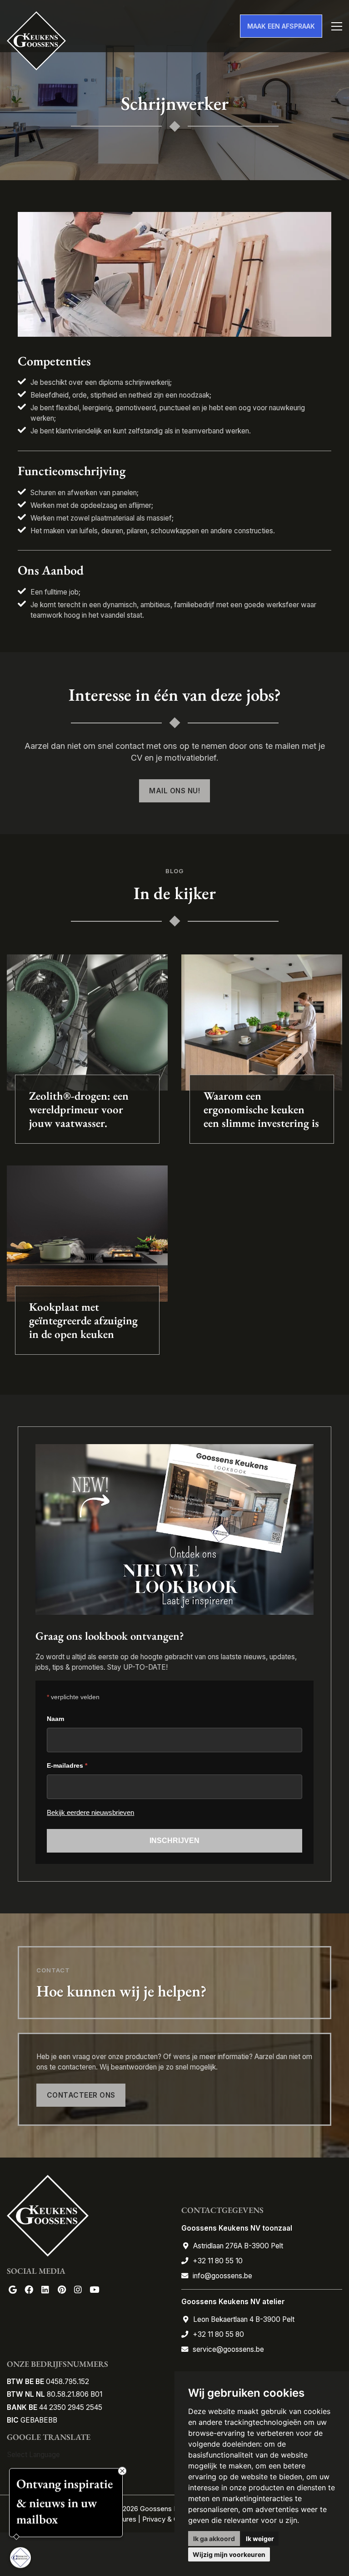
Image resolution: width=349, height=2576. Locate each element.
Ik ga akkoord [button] (214, 2539)
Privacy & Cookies (171, 2519)
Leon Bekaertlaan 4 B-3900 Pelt (244, 2319)
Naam (55, 1719)
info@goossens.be (222, 2276)
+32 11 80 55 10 (218, 2261)
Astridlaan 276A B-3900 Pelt (238, 2246)
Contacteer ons (81, 2095)
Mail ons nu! (174, 791)
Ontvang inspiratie (65, 2482)
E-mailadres (67, 1765)
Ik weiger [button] (260, 2539)
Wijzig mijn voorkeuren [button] (229, 2554)
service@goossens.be (228, 2349)
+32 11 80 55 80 (218, 2334)
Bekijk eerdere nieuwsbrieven (90, 1812)
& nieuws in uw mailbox (57, 2509)
